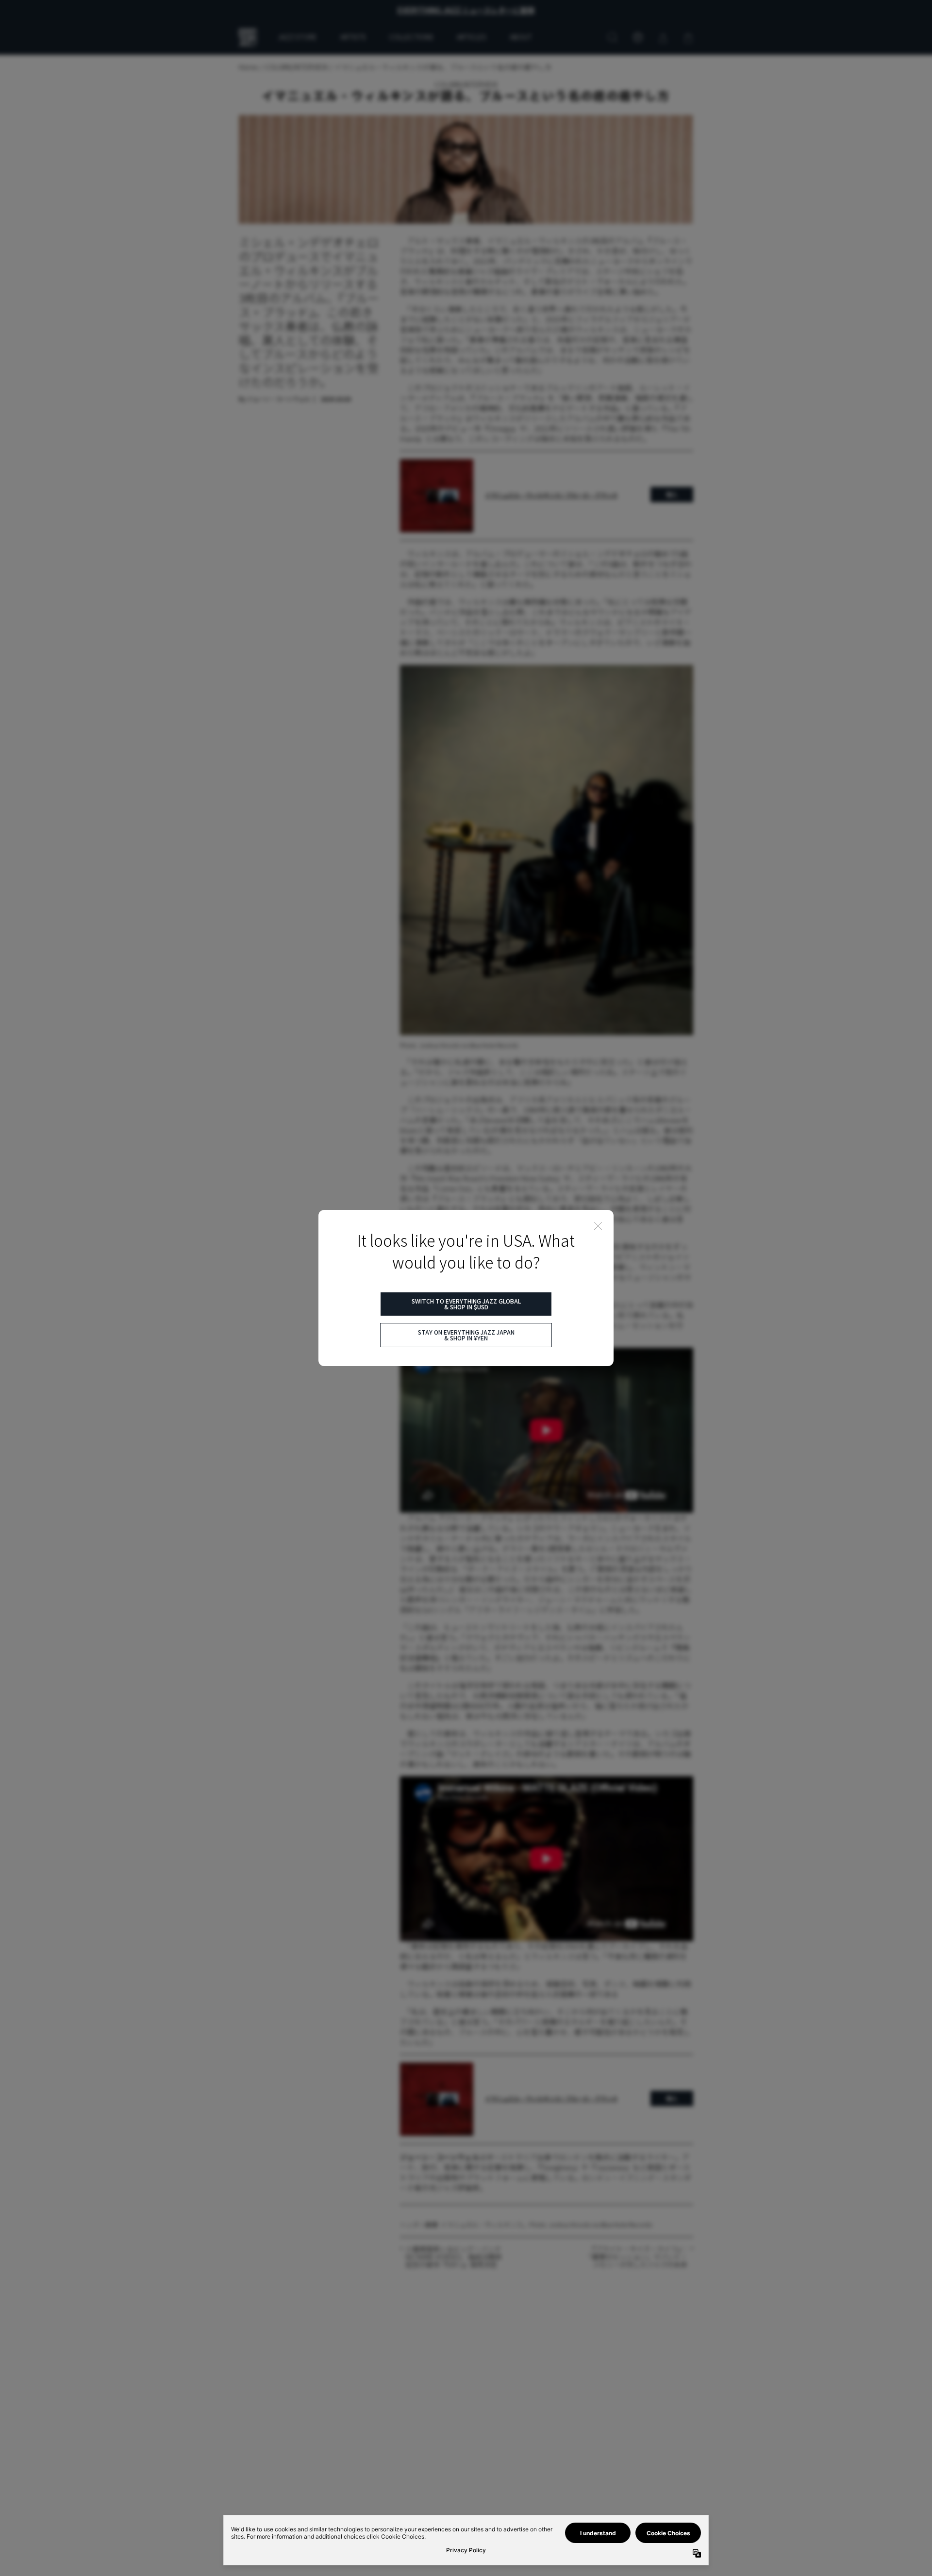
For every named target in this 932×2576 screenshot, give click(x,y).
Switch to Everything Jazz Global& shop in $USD (466, 1304)
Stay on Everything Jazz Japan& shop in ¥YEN (466, 1335)
